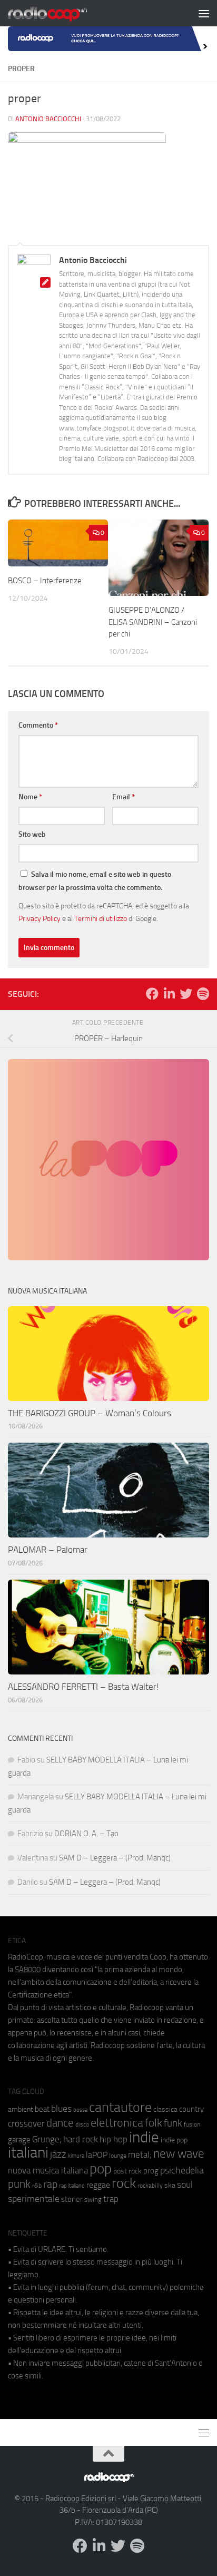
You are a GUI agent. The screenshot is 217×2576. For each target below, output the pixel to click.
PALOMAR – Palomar (48, 1550)
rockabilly (150, 2186)
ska (170, 2185)
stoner (72, 2199)
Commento (38, 725)
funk (173, 2123)
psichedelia (182, 2170)
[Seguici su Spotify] (203, 994)
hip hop (114, 2139)
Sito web (32, 834)
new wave (179, 2154)
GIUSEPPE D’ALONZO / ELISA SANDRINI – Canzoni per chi (153, 622)
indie (144, 2137)
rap (50, 2184)
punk (19, 2184)
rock (124, 2183)
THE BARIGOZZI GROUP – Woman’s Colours (90, 1413)
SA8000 (28, 1970)
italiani (28, 2153)
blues (61, 2109)
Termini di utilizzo (101, 918)
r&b (37, 2185)
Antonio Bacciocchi (48, 119)
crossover (26, 2123)
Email (124, 797)
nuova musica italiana (48, 2170)
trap (111, 2199)
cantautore (120, 2107)
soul (185, 2185)
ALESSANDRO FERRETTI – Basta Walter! (83, 1687)
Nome (30, 797)
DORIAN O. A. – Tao (86, 1834)
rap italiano (72, 2186)
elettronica (117, 2123)
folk (154, 2123)
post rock (127, 2171)
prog (151, 2171)
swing (93, 2200)
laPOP (97, 2155)
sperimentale (34, 2199)
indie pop (174, 2140)
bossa (80, 2110)
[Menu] (204, 13)
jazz (58, 2154)
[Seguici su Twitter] (186, 994)
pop (101, 2169)
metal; (140, 2155)
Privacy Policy (40, 918)
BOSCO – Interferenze (45, 581)
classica (165, 2109)
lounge (118, 2156)
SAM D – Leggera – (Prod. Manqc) (115, 1858)
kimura (76, 2156)
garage (19, 2140)
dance (60, 2123)
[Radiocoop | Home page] (61, 13)
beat (42, 2109)
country (191, 2109)
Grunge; (47, 2139)
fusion (192, 2124)
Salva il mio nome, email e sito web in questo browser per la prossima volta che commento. (95, 881)
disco (82, 2124)
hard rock (81, 2139)
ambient (21, 2109)
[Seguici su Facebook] (152, 994)
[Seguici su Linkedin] (169, 994)
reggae (98, 2185)
